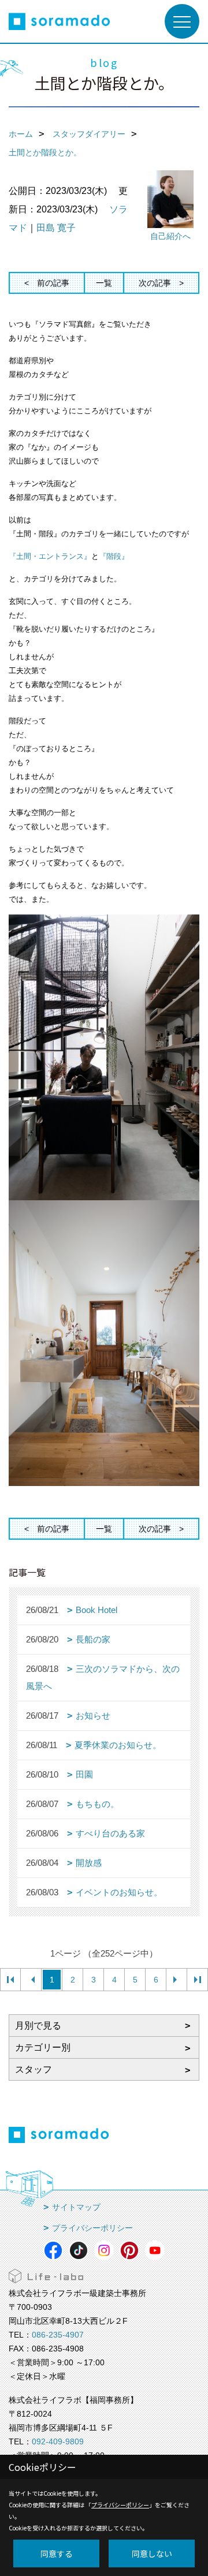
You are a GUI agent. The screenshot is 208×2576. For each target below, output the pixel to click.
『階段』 (114, 556)
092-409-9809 (58, 2441)
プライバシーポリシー (92, 2228)
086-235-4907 (58, 2335)
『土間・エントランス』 (50, 556)
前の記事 (53, 283)
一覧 (104, 283)
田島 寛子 (56, 228)
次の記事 (155, 283)
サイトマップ (76, 2207)
